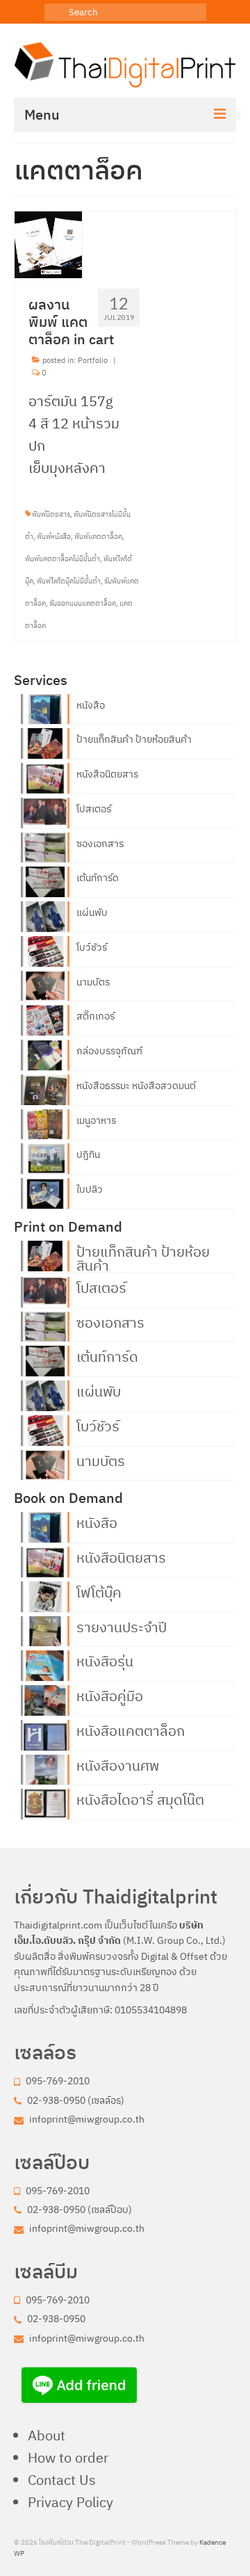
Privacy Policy (70, 2502)
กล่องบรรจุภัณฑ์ (109, 1051)
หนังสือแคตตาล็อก (131, 1730)
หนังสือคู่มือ (110, 1695)
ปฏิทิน (88, 1154)
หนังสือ (91, 705)
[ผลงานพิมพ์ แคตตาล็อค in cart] (49, 243)
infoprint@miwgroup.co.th (86, 2119)
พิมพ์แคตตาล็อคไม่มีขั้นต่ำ (62, 559)
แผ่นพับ (92, 912)
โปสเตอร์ (94, 809)
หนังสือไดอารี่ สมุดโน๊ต (140, 1798)
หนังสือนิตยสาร (107, 774)
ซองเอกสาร (100, 844)
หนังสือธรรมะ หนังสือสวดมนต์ (136, 1086)
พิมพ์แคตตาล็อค (98, 537)
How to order (68, 2457)
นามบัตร (93, 982)
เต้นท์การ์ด (98, 878)
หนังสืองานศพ (118, 1764)
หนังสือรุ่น (105, 1660)
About (47, 2435)
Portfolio (93, 360)
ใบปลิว (90, 1189)
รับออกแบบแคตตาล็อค (83, 603)
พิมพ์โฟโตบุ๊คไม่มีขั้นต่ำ (69, 581)
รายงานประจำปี (122, 1626)
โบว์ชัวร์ (92, 947)
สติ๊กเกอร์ (95, 1016)
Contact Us (62, 2480)
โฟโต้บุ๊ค (99, 1591)
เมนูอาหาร (96, 1120)
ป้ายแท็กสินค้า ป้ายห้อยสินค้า (134, 739)
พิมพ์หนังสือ (54, 537)
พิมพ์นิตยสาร (51, 514)
